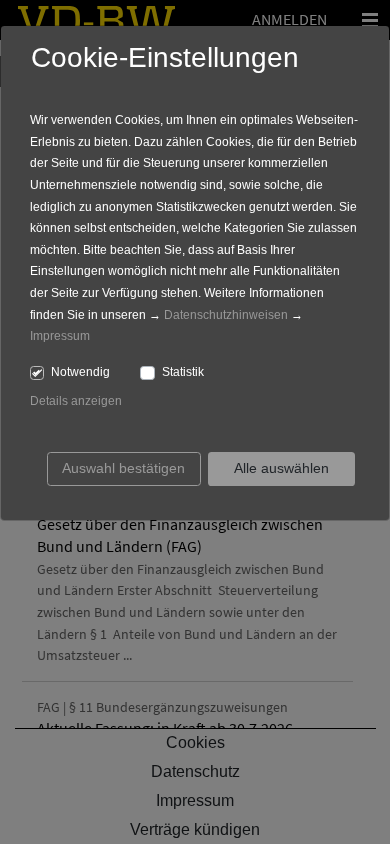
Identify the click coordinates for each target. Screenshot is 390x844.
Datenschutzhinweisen (226, 315)
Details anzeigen (76, 401)
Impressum (60, 336)
